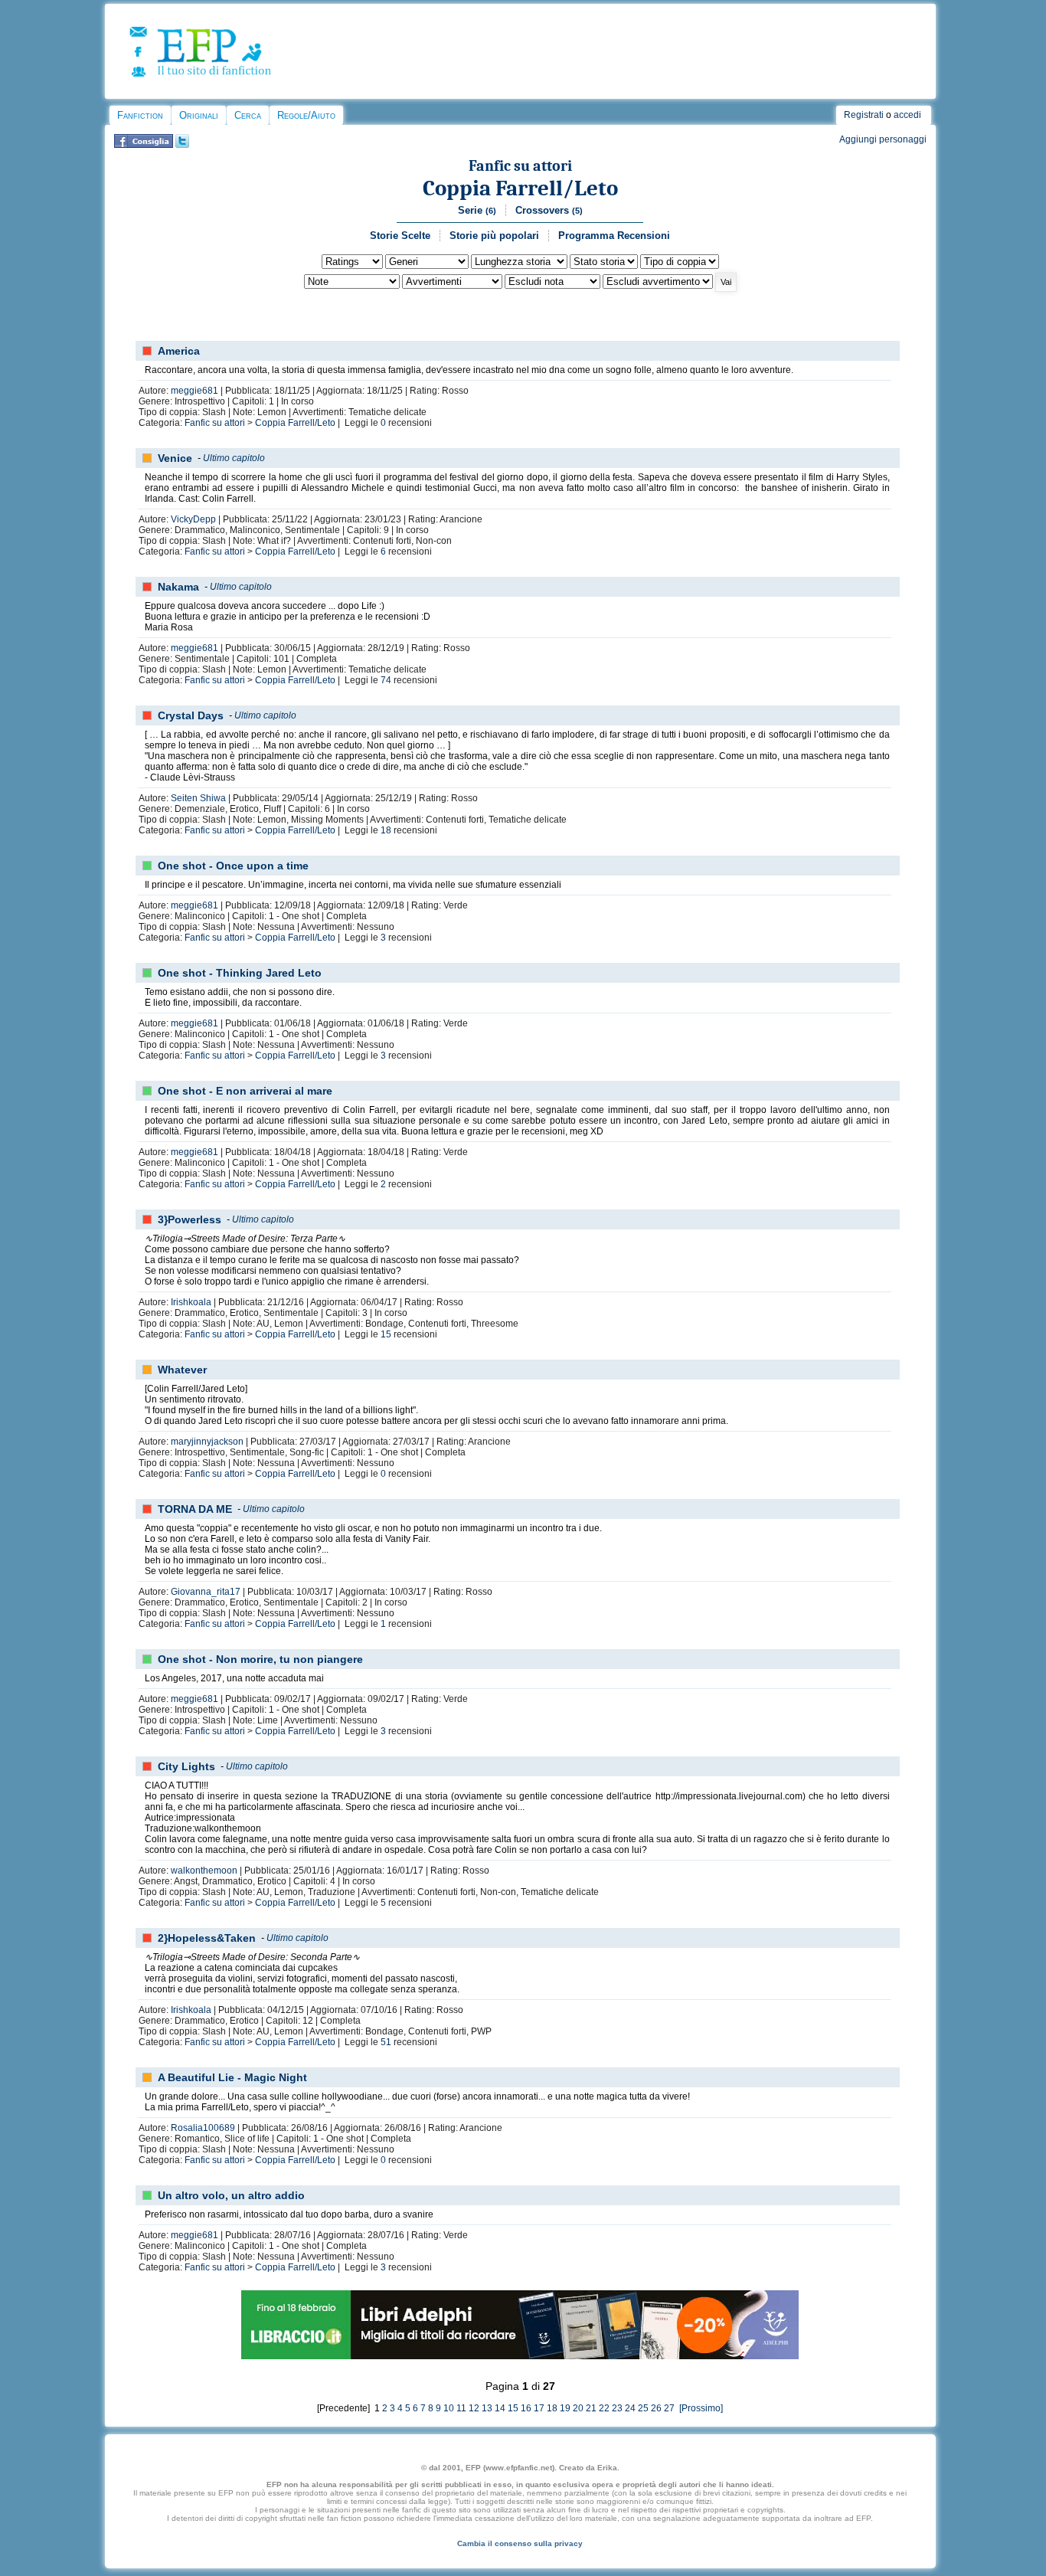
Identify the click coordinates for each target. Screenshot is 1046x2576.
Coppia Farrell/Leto (520, 188)
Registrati (864, 115)
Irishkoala (191, 1302)
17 (539, 2408)
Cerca (248, 115)
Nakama (178, 587)
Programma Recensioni (614, 236)
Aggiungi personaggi (883, 139)
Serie (477, 210)
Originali (199, 115)
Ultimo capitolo (234, 458)
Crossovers (549, 210)
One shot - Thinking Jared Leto (240, 973)
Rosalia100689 (203, 2128)
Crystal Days (191, 715)
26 (656, 2408)
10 (449, 2408)
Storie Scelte (400, 236)
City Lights (186, 1766)
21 (591, 2408)
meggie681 (194, 391)
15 (386, 1334)
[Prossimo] (700, 2408)
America (179, 351)
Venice (175, 458)
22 (604, 2408)
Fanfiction (140, 115)
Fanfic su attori (520, 166)
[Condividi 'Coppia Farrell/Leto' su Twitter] (182, 145)
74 (386, 680)
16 (526, 2408)
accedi (907, 115)
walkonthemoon (204, 1871)
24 (630, 2408)
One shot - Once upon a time (233, 866)
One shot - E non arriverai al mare (245, 1091)
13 (487, 2408)
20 (578, 2408)
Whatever (182, 1370)
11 (461, 2408)
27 (669, 2408)
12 (474, 2408)
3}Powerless (190, 1219)
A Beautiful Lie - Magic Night (232, 2077)
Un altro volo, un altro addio (231, 2195)
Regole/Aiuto (306, 115)
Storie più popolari (494, 236)
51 (386, 2042)
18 (386, 830)
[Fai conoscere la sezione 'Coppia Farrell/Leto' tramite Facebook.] (144, 145)
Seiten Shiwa (198, 798)
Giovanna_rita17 (206, 1592)
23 (617, 2408)
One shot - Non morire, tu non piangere (260, 1659)
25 (643, 2408)
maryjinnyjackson (207, 1442)
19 (565, 2408)
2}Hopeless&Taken (207, 1938)
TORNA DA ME (195, 1509)
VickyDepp (193, 519)
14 (500, 2408)
